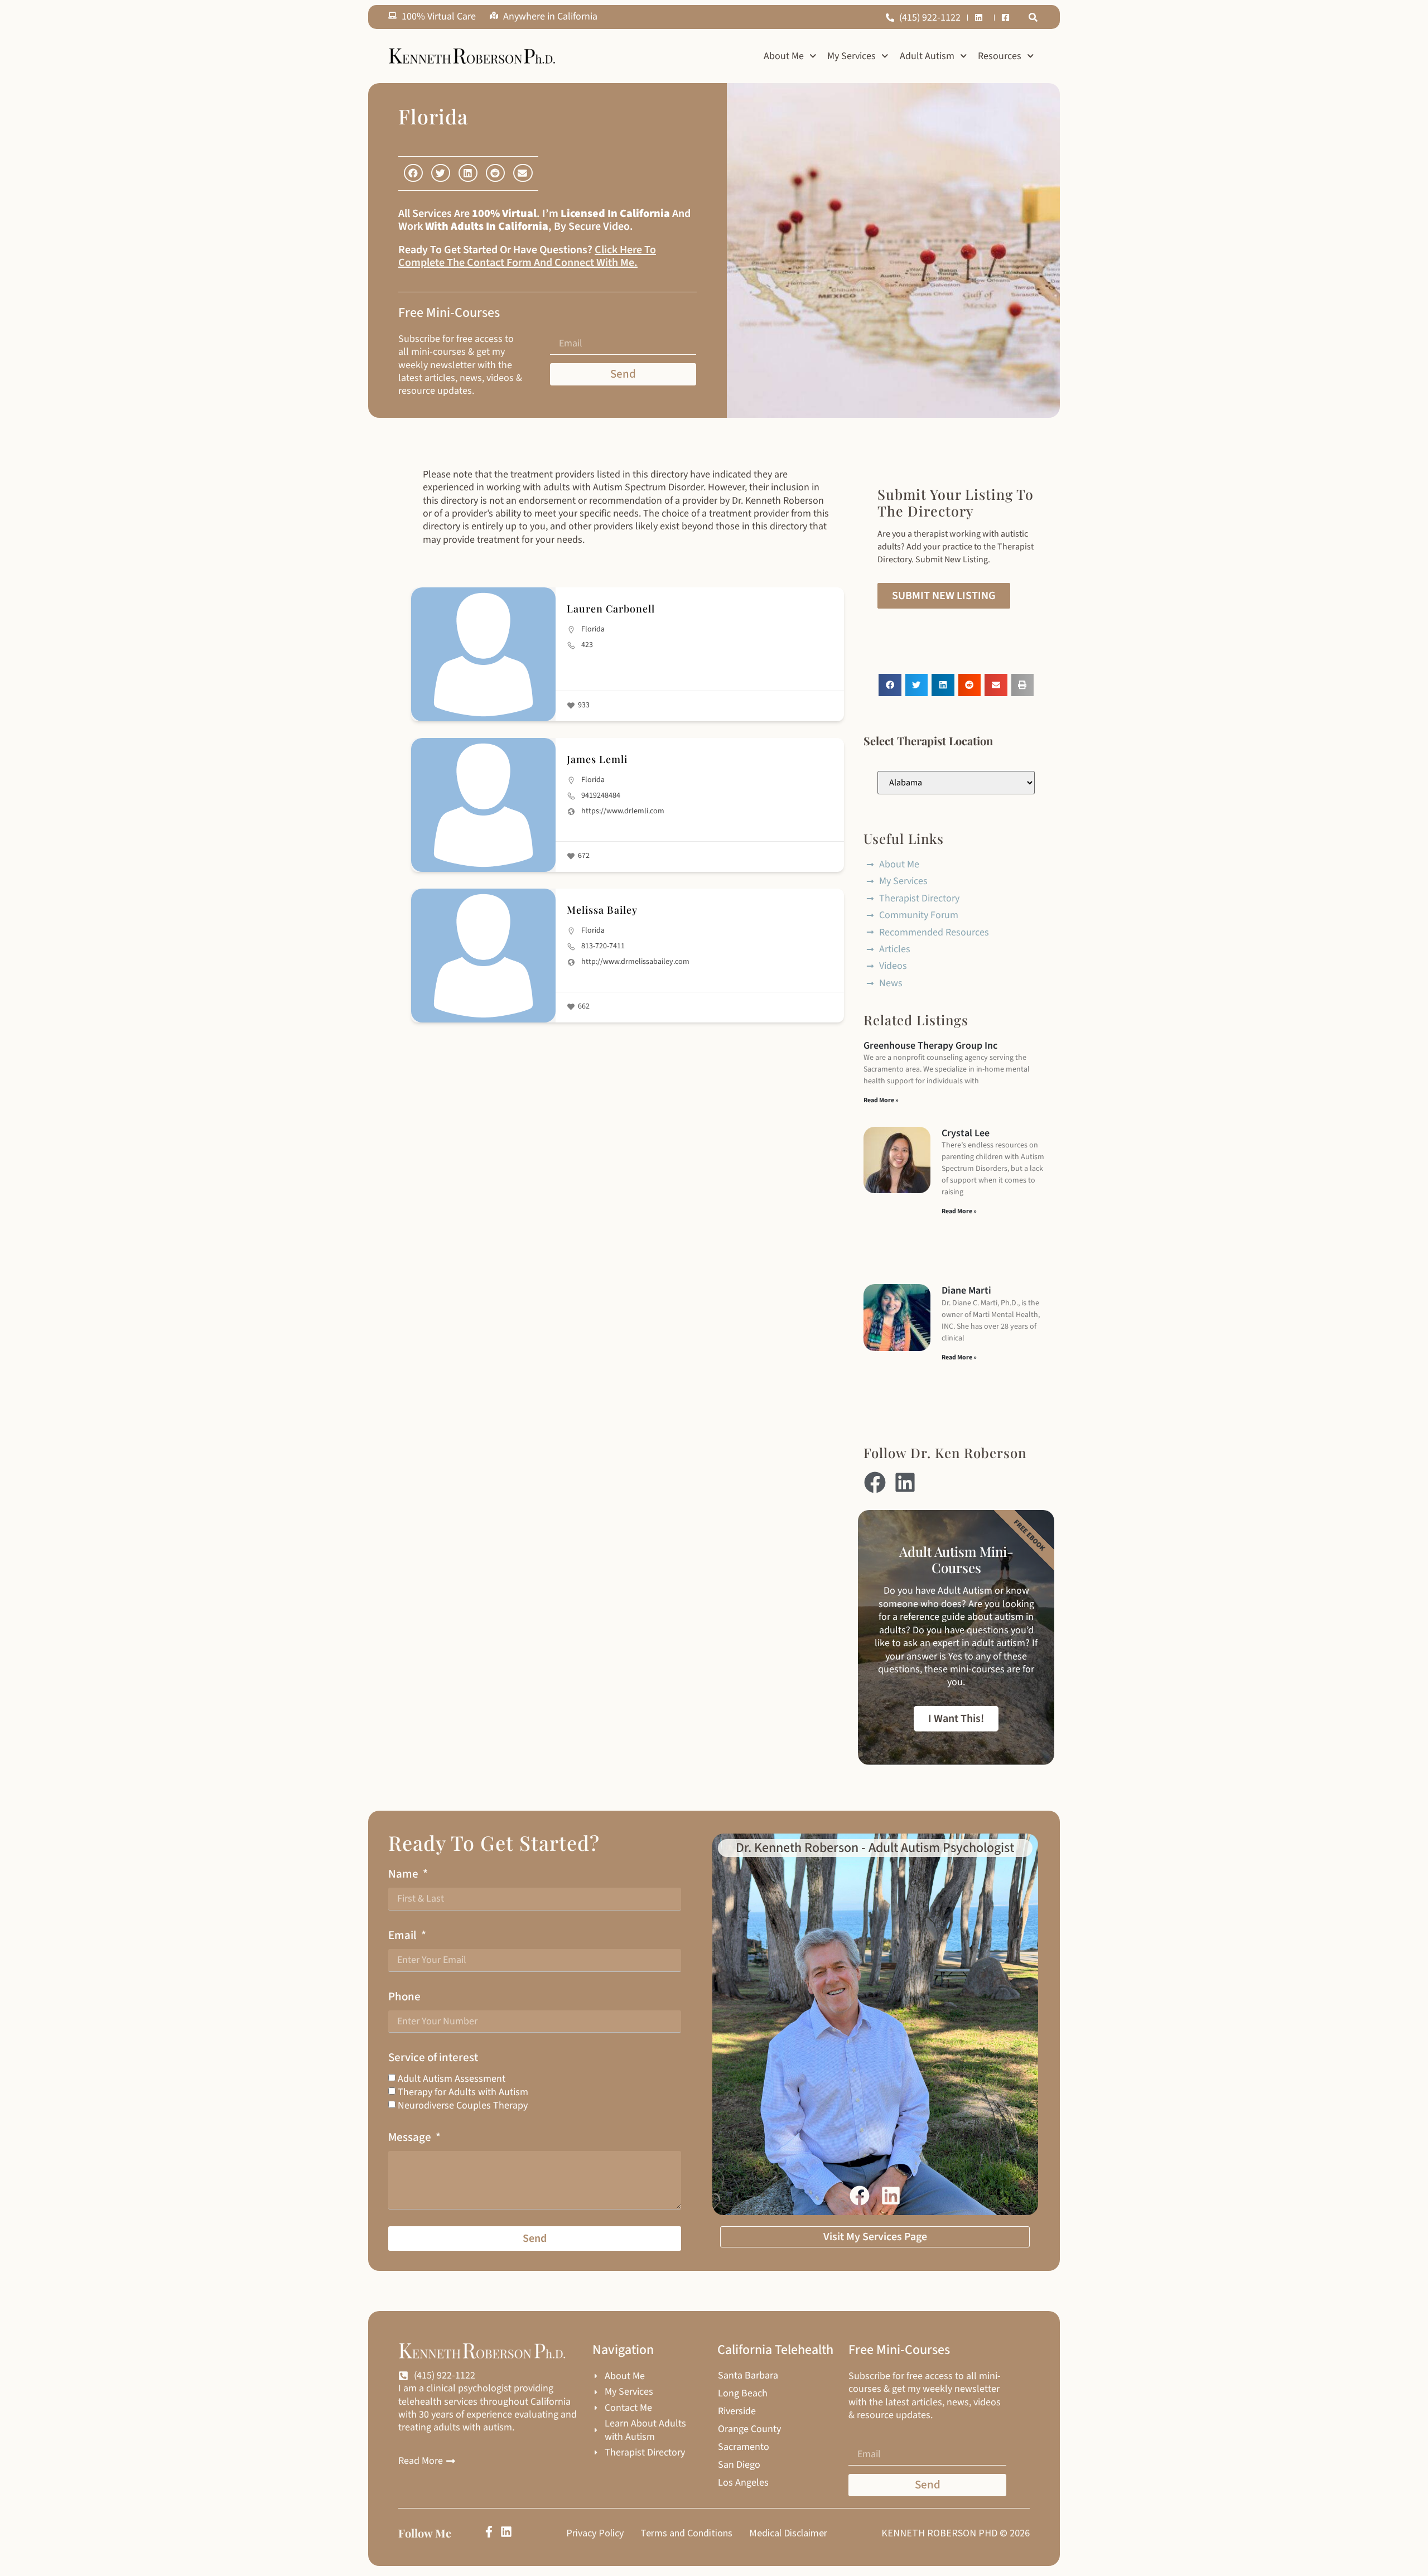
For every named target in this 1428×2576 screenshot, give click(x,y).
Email (404, 1935)
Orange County (749, 2429)
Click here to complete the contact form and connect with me (527, 256)
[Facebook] (875, 1482)
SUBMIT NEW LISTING (944, 596)
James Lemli (597, 759)
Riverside (737, 2411)
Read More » (881, 1100)
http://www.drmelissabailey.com (635, 962)
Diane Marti (966, 1291)
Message (411, 2137)
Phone (404, 1997)
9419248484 (601, 795)
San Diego (739, 2465)
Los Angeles (743, 2483)
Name (404, 1874)
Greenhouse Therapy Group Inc (930, 1046)
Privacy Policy (595, 2533)
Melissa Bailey (602, 910)
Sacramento (744, 2447)
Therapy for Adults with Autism (463, 2092)
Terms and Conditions (686, 2533)
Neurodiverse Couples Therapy (463, 2105)
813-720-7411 (603, 946)
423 (587, 645)
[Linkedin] (905, 1482)
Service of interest (433, 2058)
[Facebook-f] (489, 2532)
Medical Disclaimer (788, 2533)
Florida (593, 629)
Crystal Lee (966, 1133)
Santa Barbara (748, 2376)
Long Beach (743, 2394)
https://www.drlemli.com (623, 811)
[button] (1033, 17)
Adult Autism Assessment (452, 2079)
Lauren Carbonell (611, 609)
